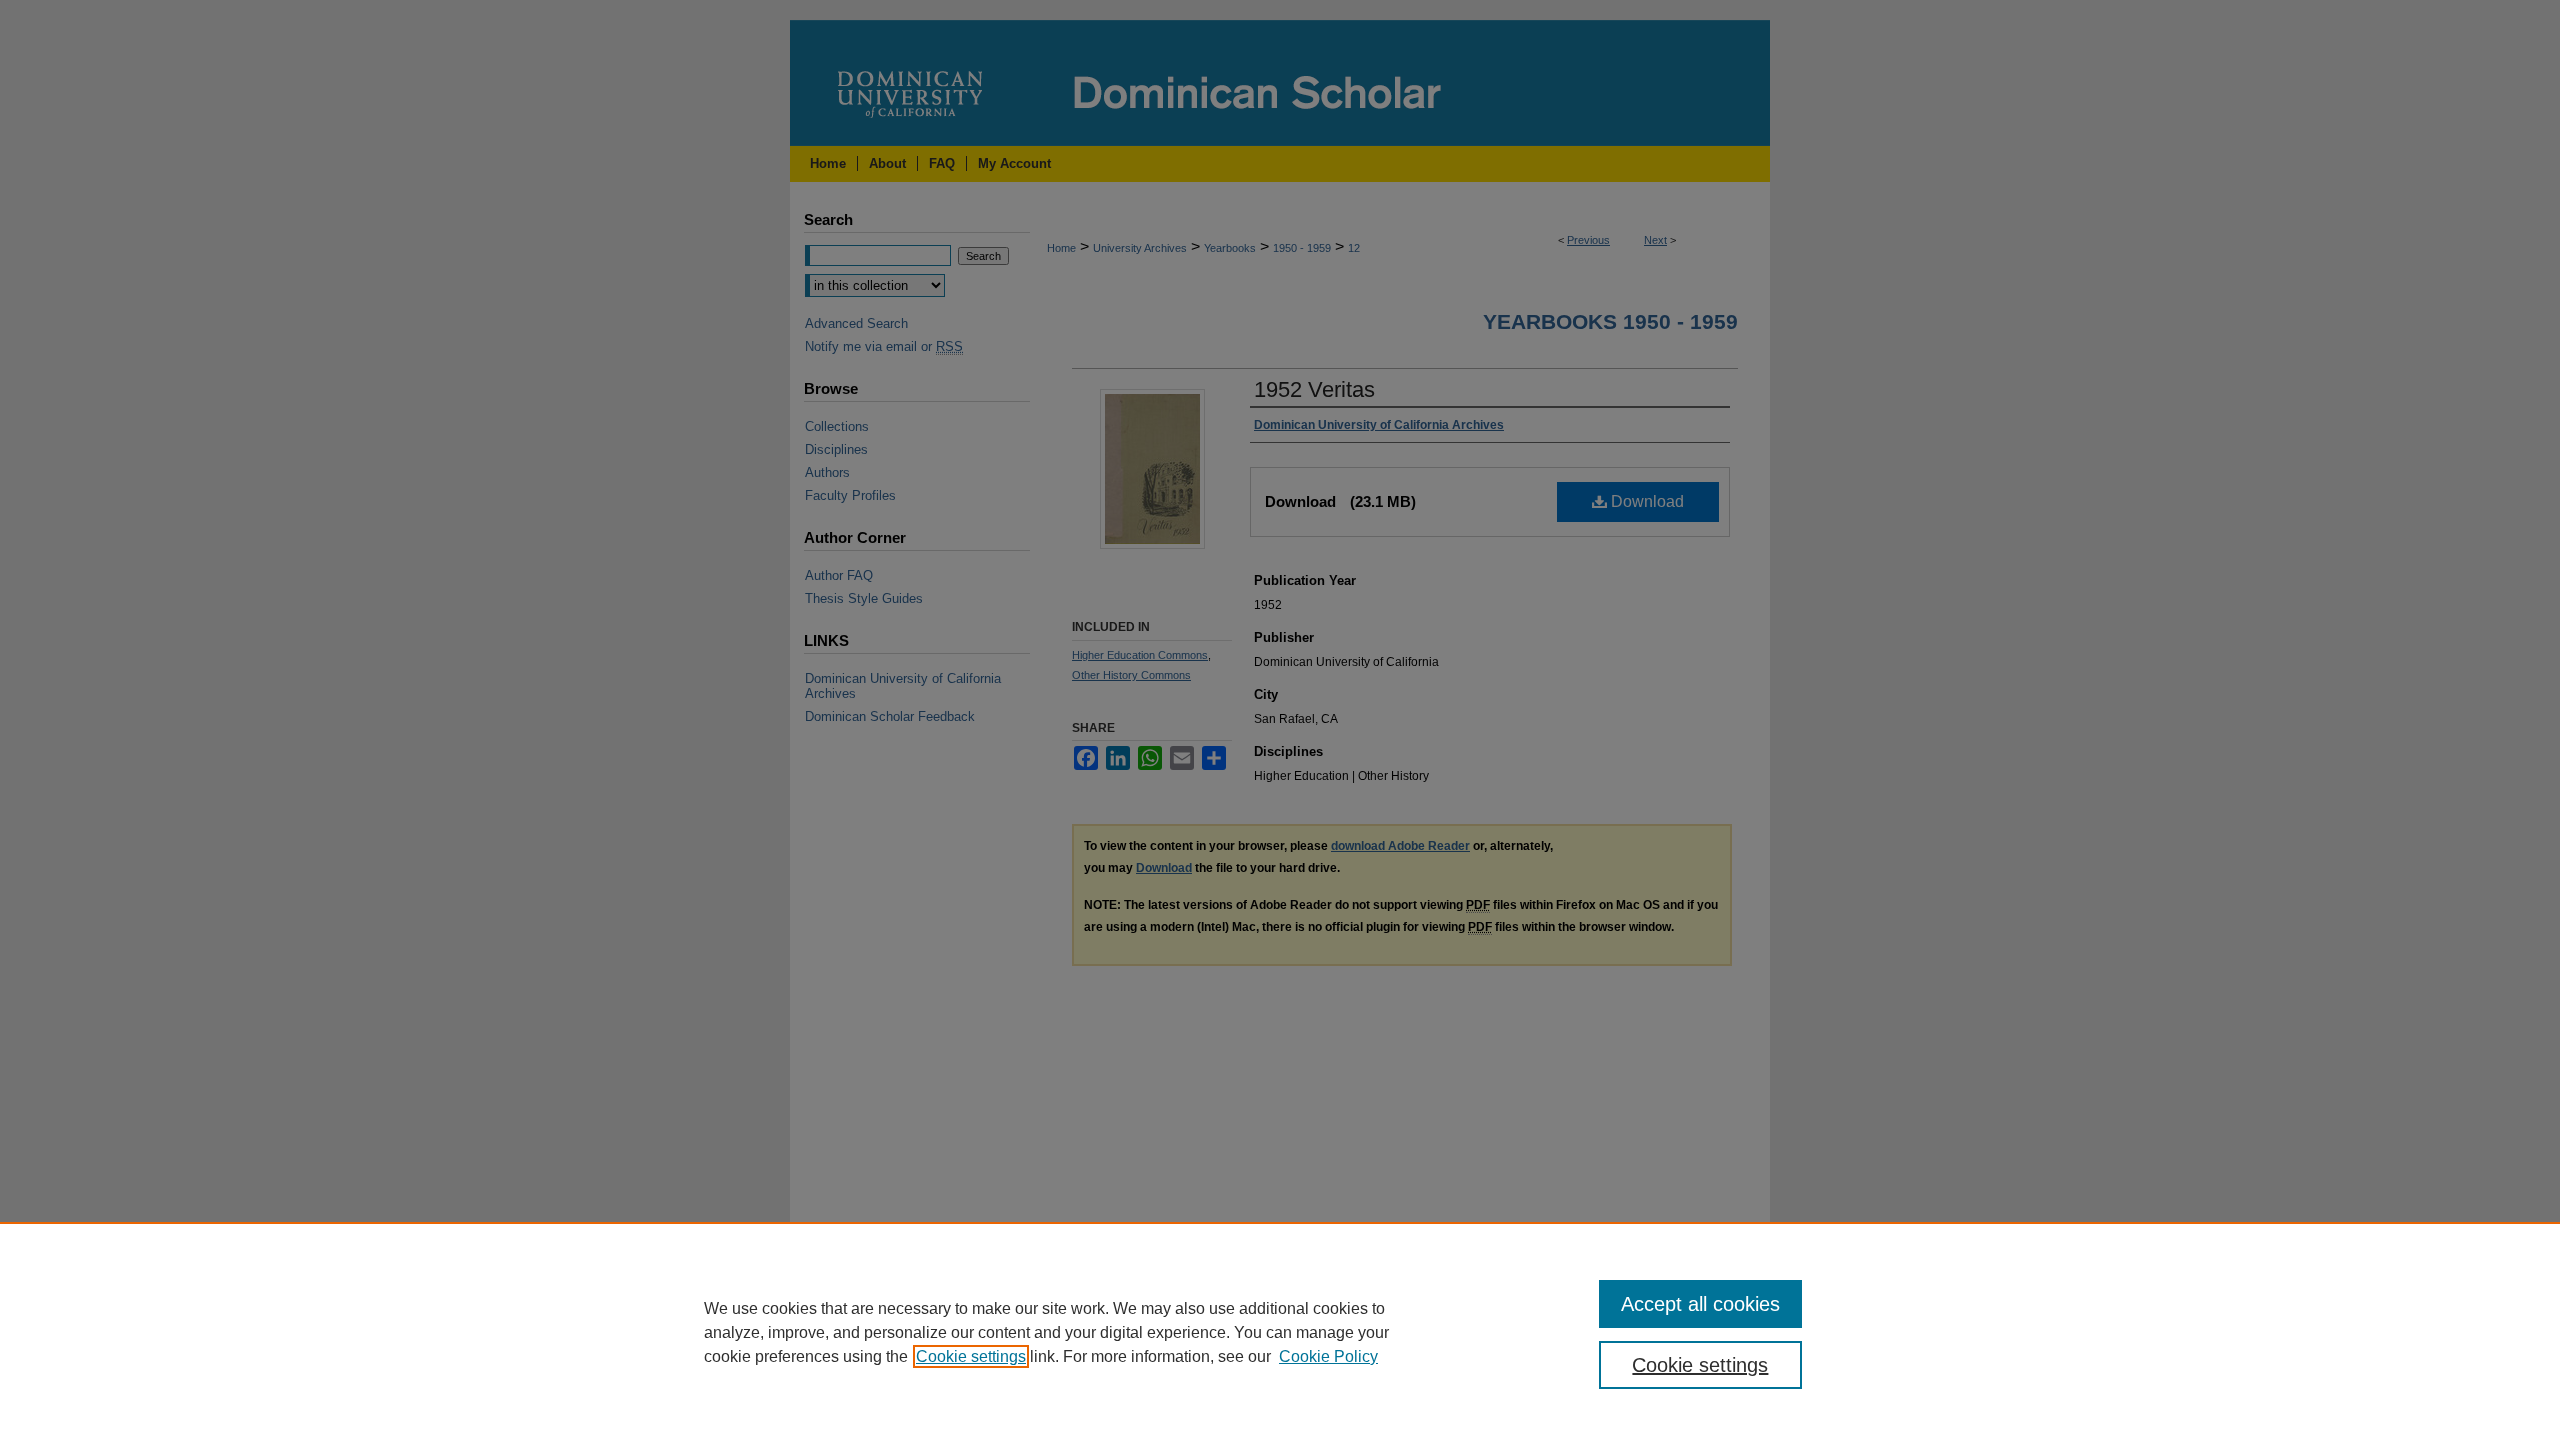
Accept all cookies (1700, 1304)
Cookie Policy (1328, 1356)
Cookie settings (971, 1356)
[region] (1280, 1332)
